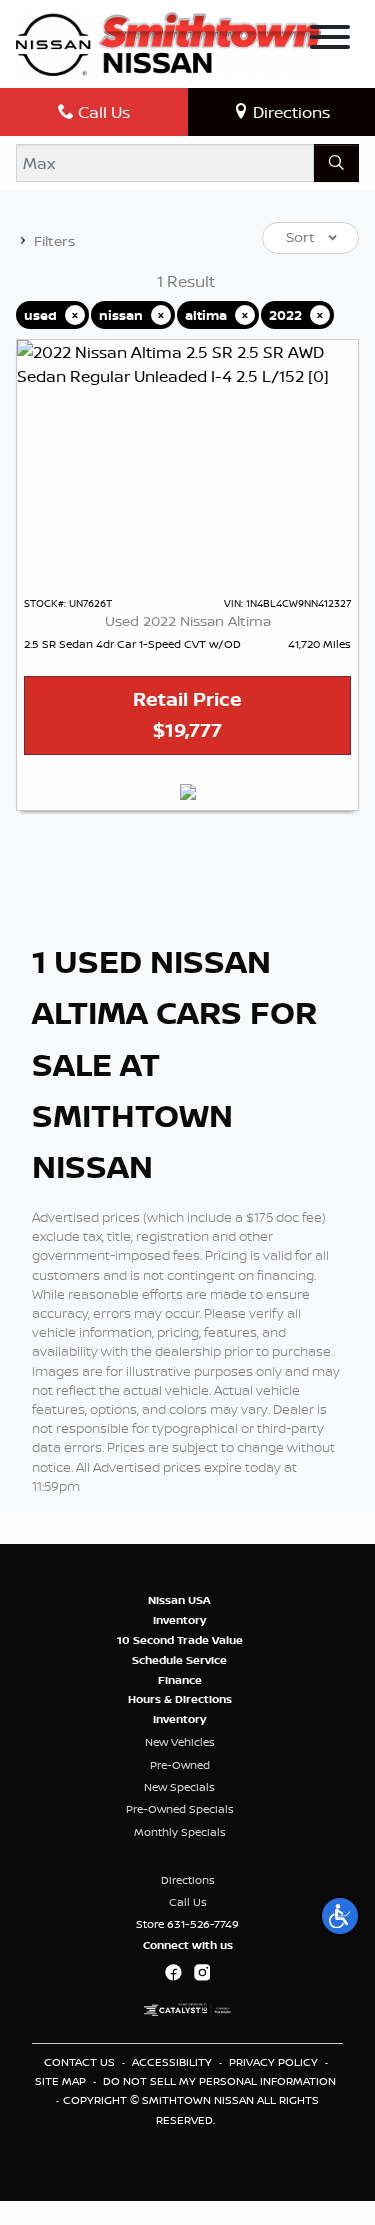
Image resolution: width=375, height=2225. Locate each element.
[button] (340, 1916)
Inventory (179, 1620)
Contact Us (81, 2062)
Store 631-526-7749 (187, 1924)
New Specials (179, 1787)
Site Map (62, 2081)
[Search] (336, 163)
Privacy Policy (275, 2062)
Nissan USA (179, 1600)
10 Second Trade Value (180, 1640)
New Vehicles (180, 1742)
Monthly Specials (180, 1832)
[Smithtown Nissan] (168, 42)
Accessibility (173, 2062)
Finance (180, 1680)
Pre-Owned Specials (180, 1809)
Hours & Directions (180, 1699)
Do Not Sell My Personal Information (219, 2081)
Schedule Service (179, 1660)
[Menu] (330, 40)
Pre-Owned (180, 1765)
